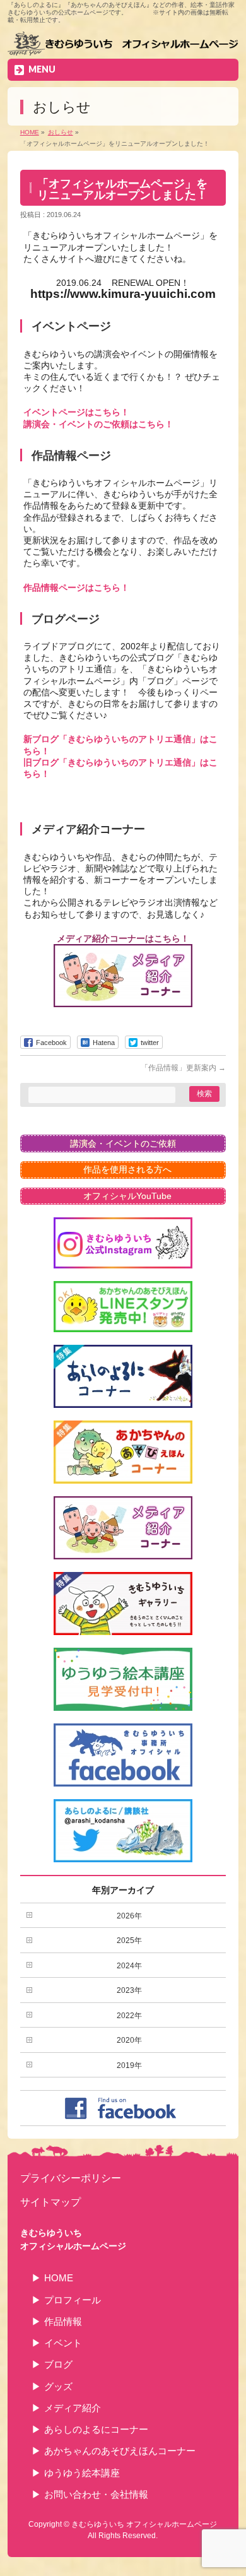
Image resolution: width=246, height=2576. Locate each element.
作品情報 (63, 2321)
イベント (63, 2343)
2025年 (129, 1941)
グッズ (58, 2386)
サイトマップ (50, 2202)
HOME (59, 2278)
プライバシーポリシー (71, 2178)
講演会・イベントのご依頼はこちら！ (98, 424)
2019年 (129, 2065)
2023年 (129, 1990)
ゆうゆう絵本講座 (82, 2473)
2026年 (129, 1916)
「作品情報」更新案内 (183, 1068)
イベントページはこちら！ (76, 412)
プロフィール (73, 2300)
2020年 (129, 2040)
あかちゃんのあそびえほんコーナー (120, 2451)
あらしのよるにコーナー (96, 2429)
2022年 (129, 2016)
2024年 (129, 1966)
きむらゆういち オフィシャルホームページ (144, 2524)
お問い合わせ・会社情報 (96, 2494)
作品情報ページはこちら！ (76, 588)
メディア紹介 (73, 2408)
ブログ (58, 2364)
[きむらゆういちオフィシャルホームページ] (123, 45)
